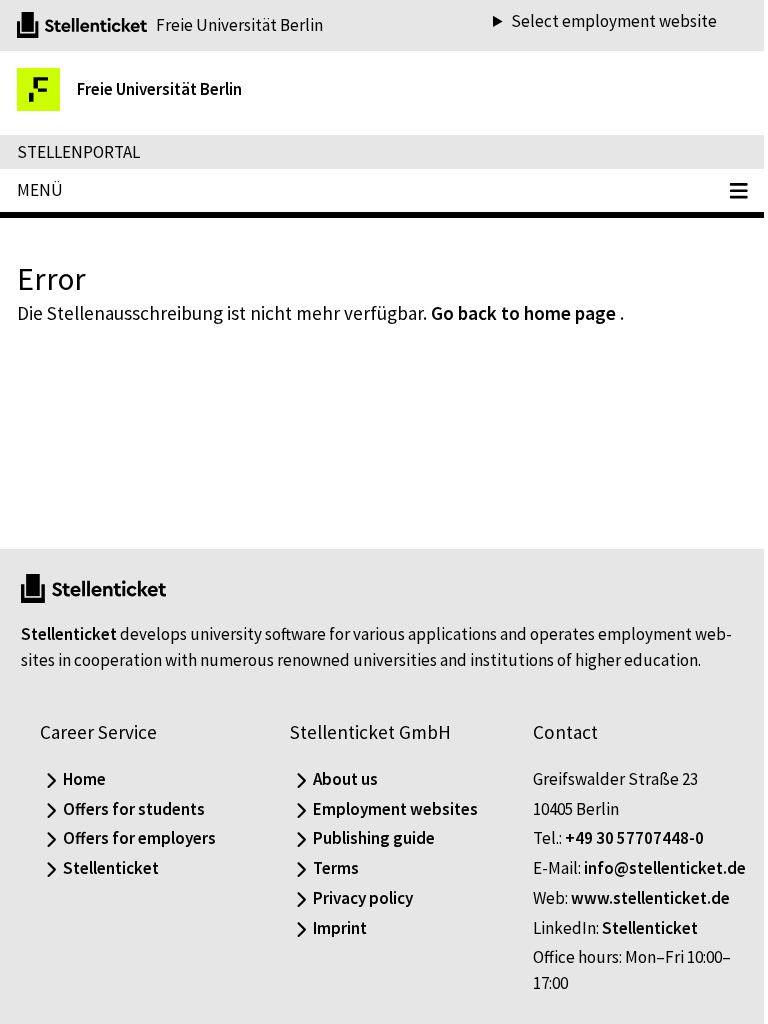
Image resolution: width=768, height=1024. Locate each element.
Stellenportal (78, 152)
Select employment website (599, 21)
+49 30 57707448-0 (624, 813)
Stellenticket (69, 583)
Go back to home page (523, 313)
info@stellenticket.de (604, 868)
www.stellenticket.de (640, 898)
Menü (40, 190)
